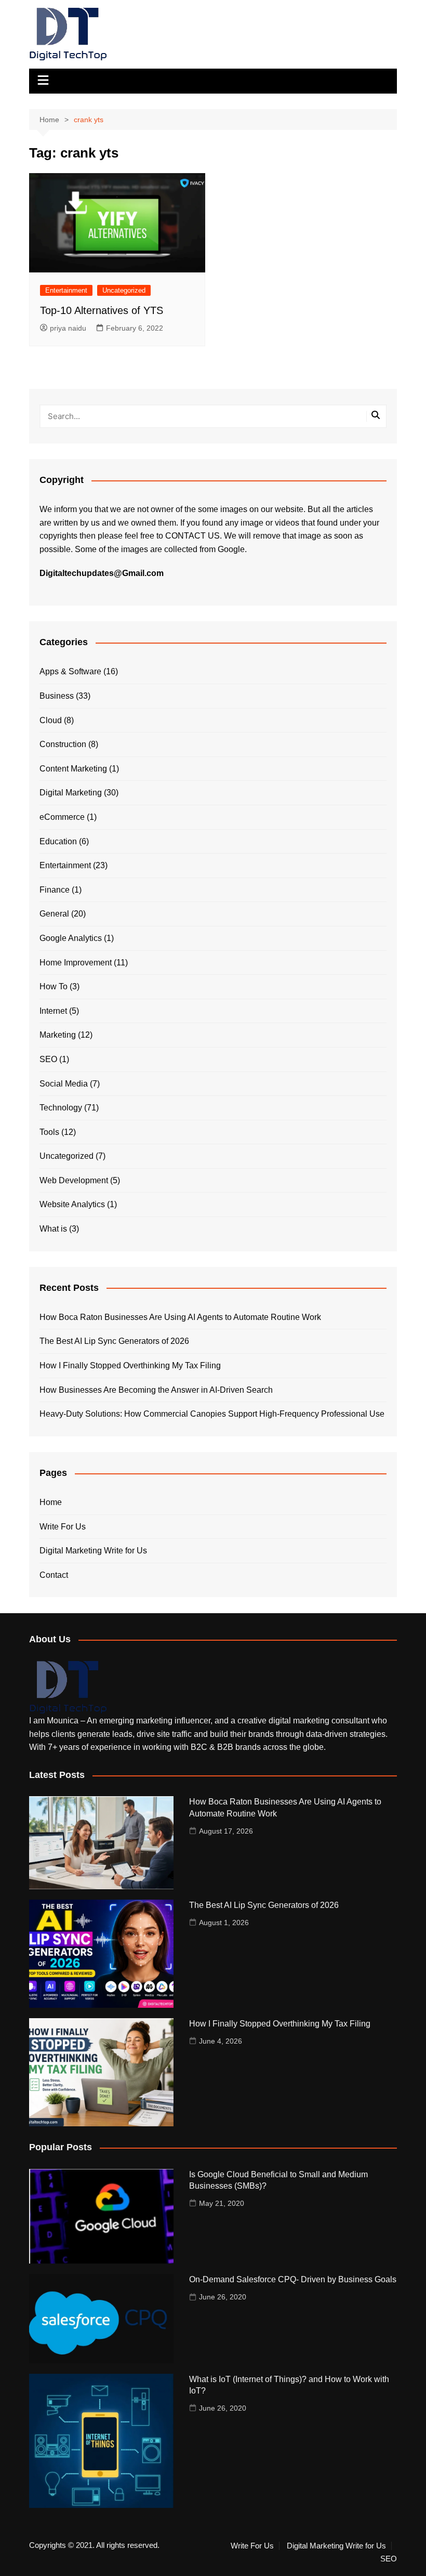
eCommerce (62, 817)
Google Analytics (71, 938)
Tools (49, 1132)
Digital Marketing (71, 793)
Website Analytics (72, 1204)
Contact (54, 1575)
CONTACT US (192, 536)
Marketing (58, 1035)
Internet (53, 1011)
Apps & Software (70, 671)
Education (58, 841)
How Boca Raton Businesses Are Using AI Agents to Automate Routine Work (180, 1317)
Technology (61, 1108)
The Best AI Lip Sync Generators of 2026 (114, 1341)
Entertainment (66, 290)
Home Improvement (76, 963)
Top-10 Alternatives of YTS (102, 310)
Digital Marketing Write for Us (93, 1551)
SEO (48, 1059)
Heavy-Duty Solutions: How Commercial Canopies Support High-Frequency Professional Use (212, 1414)
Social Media (64, 1084)
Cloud (51, 720)
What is (53, 1229)
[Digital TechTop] (68, 1687)
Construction (63, 744)
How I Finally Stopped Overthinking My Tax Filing (130, 1365)
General (54, 914)
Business (57, 696)
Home (51, 1502)
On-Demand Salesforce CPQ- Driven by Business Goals (293, 2279)
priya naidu (68, 328)
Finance (55, 890)
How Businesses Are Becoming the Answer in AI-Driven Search (156, 1390)
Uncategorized (124, 290)
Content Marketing (73, 769)
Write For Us (63, 1527)
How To (54, 986)
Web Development (74, 1180)
